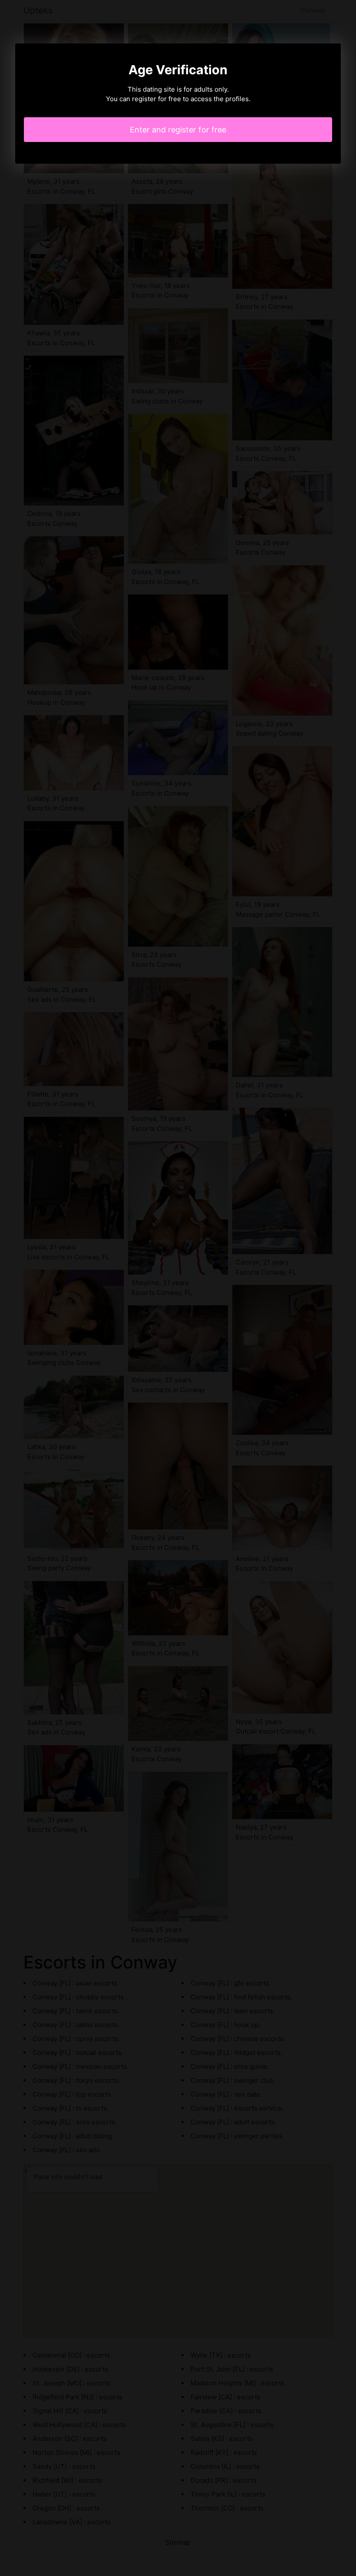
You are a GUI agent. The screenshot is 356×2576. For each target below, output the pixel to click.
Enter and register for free (178, 130)
